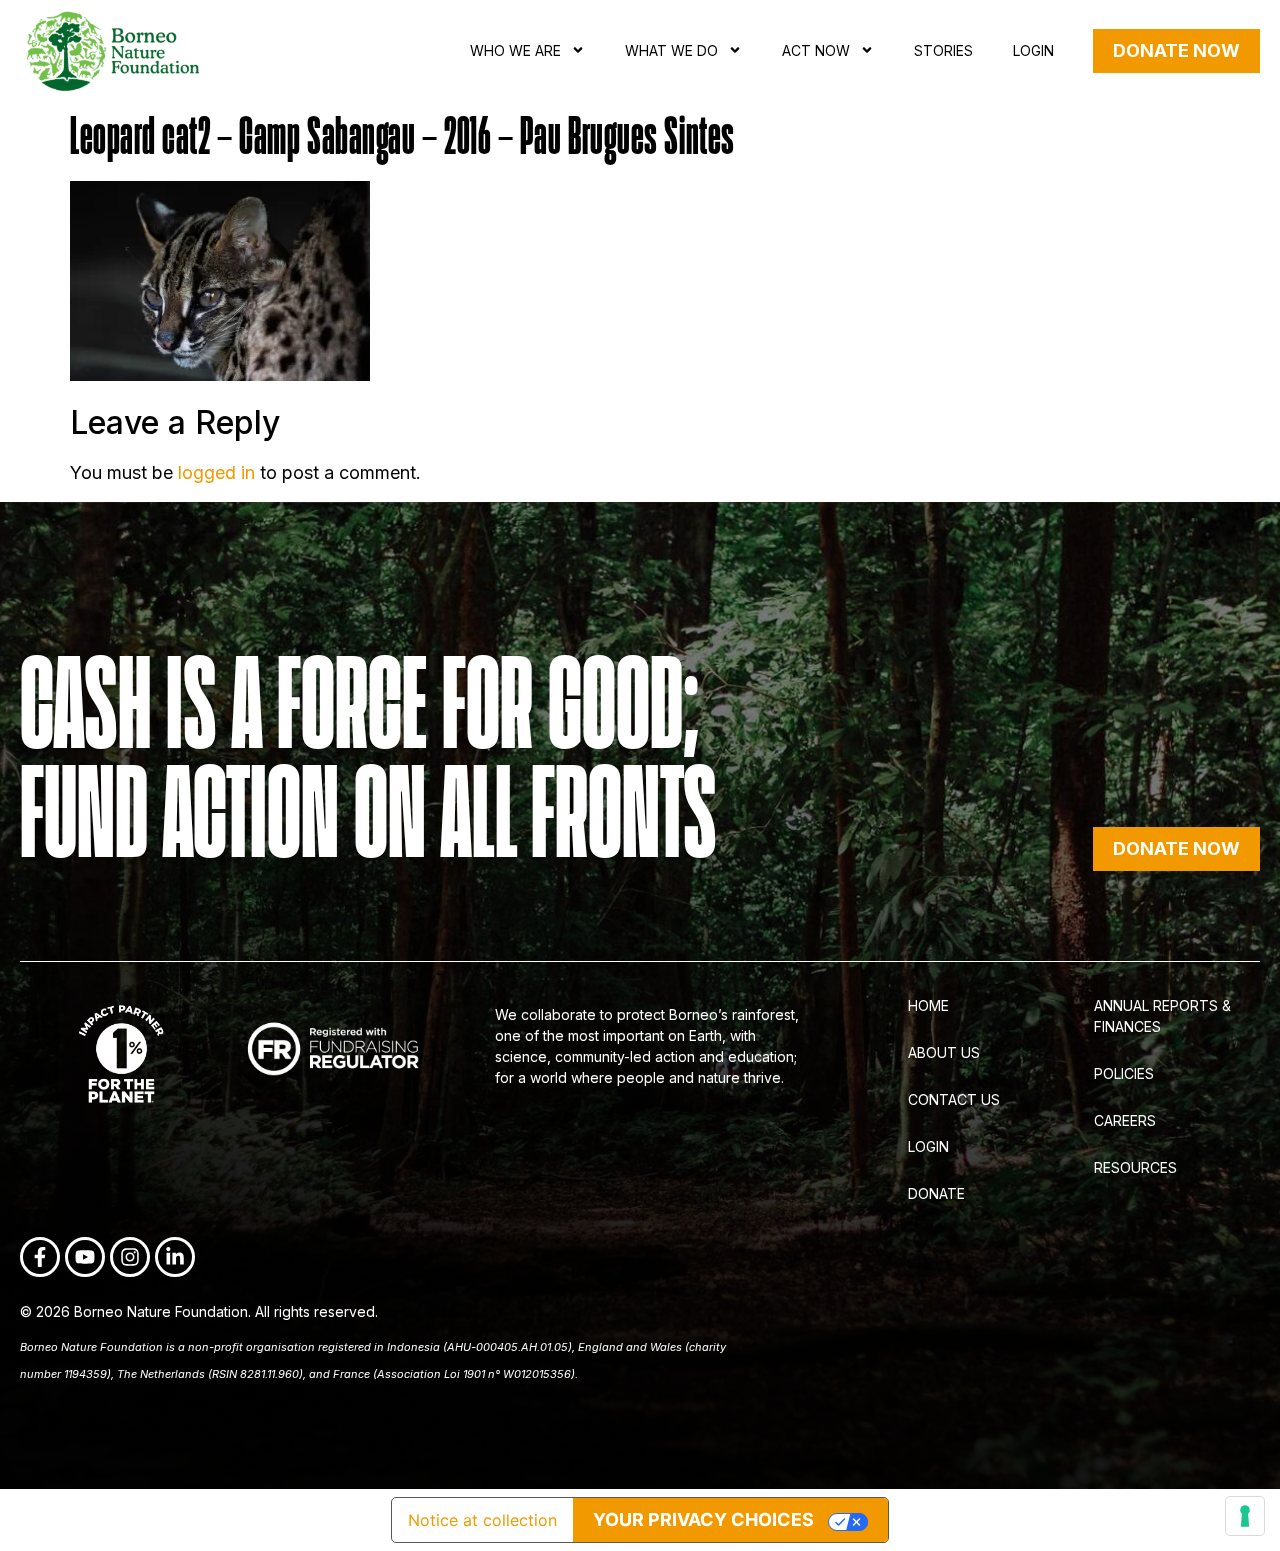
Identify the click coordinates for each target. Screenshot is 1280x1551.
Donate (936, 1193)
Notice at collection (482, 1520)
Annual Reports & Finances (1162, 1016)
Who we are (515, 50)
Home (928, 1005)
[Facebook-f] (40, 1257)
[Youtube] (85, 1257)
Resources (1135, 1167)
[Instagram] (130, 1257)
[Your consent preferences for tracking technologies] (1245, 1516)
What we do (671, 50)
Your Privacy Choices (703, 1519)
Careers (1125, 1120)
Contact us (954, 1099)
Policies (1124, 1073)
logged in (216, 472)
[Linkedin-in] (175, 1257)
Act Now (816, 50)
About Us (944, 1052)
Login (1033, 50)
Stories (943, 50)
